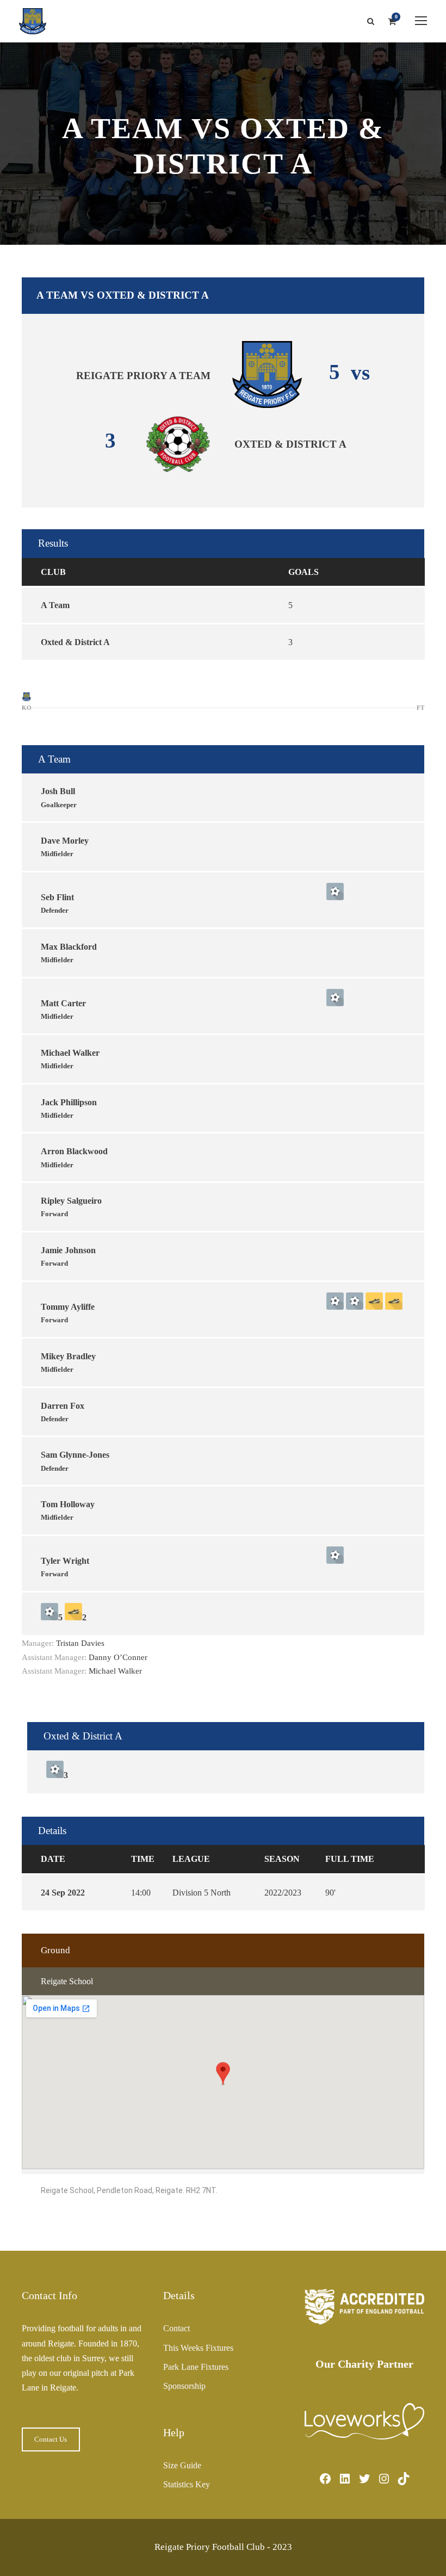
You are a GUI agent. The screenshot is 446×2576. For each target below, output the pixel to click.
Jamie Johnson (68, 1250)
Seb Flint (57, 897)
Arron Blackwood (74, 1151)
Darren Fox (63, 1406)
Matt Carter (63, 1003)
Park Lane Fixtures (196, 2367)
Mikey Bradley (68, 1356)
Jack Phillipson (69, 1102)
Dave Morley (65, 841)
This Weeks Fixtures (198, 2348)
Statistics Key (187, 2484)
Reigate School (67, 1981)
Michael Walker (70, 1053)
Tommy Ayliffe (68, 1307)
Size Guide (182, 2465)
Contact (176, 2328)
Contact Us (51, 2439)
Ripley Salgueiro (71, 1201)
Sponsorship (184, 2386)
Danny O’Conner (118, 1657)
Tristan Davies (80, 1643)
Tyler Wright (65, 1561)
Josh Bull (58, 791)
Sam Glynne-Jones (75, 1455)
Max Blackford (69, 947)
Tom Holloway (68, 1504)
